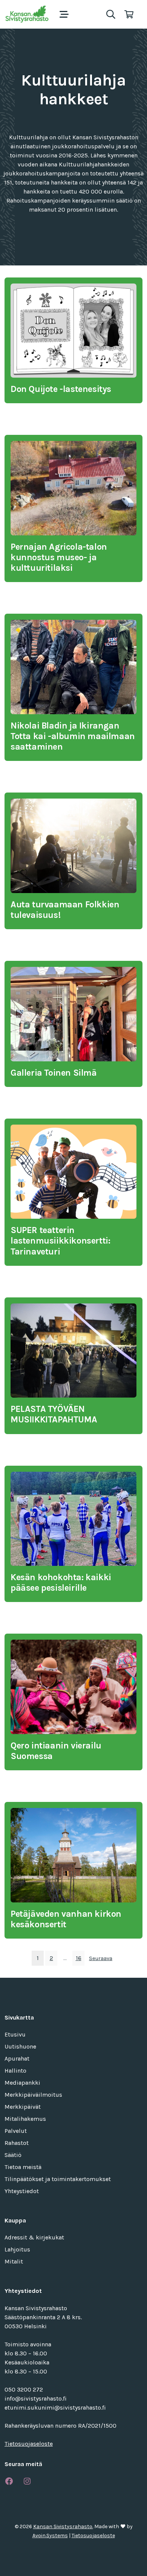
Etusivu (15, 2034)
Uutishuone (20, 2046)
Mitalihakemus (25, 2119)
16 (79, 1958)
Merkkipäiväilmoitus (33, 2095)
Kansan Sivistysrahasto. (63, 2526)
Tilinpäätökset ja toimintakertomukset (58, 2179)
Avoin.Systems (50, 2536)
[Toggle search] (111, 14)
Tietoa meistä (23, 2167)
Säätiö (13, 2155)
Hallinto (15, 2071)
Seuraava (101, 1958)
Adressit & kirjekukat (34, 2237)
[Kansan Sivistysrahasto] (28, 14)
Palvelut (16, 2131)
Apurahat (17, 2059)
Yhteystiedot (22, 2191)
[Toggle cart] (129, 14)
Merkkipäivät (23, 2107)
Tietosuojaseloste (29, 2444)
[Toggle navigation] (64, 14)
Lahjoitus (17, 2249)
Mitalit (14, 2261)
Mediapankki (22, 2083)
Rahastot (17, 2143)
